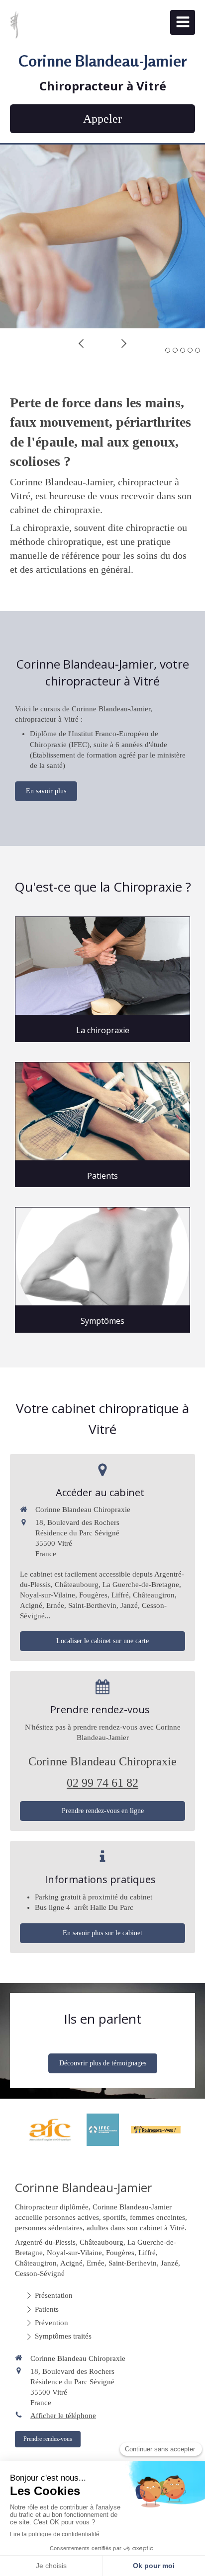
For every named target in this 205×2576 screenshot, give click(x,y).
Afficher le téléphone (63, 2416)
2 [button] (175, 350)
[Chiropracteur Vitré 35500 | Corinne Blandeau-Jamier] (14, 25)
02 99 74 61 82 (102, 1783)
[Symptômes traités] (102, 1256)
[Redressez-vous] (156, 2130)
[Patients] (102, 1111)
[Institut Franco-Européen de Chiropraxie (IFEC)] (103, 2130)
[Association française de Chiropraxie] (50, 2130)
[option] (102, 236)
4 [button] (190, 350)
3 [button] (183, 350)
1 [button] (168, 350)
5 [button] (198, 350)
